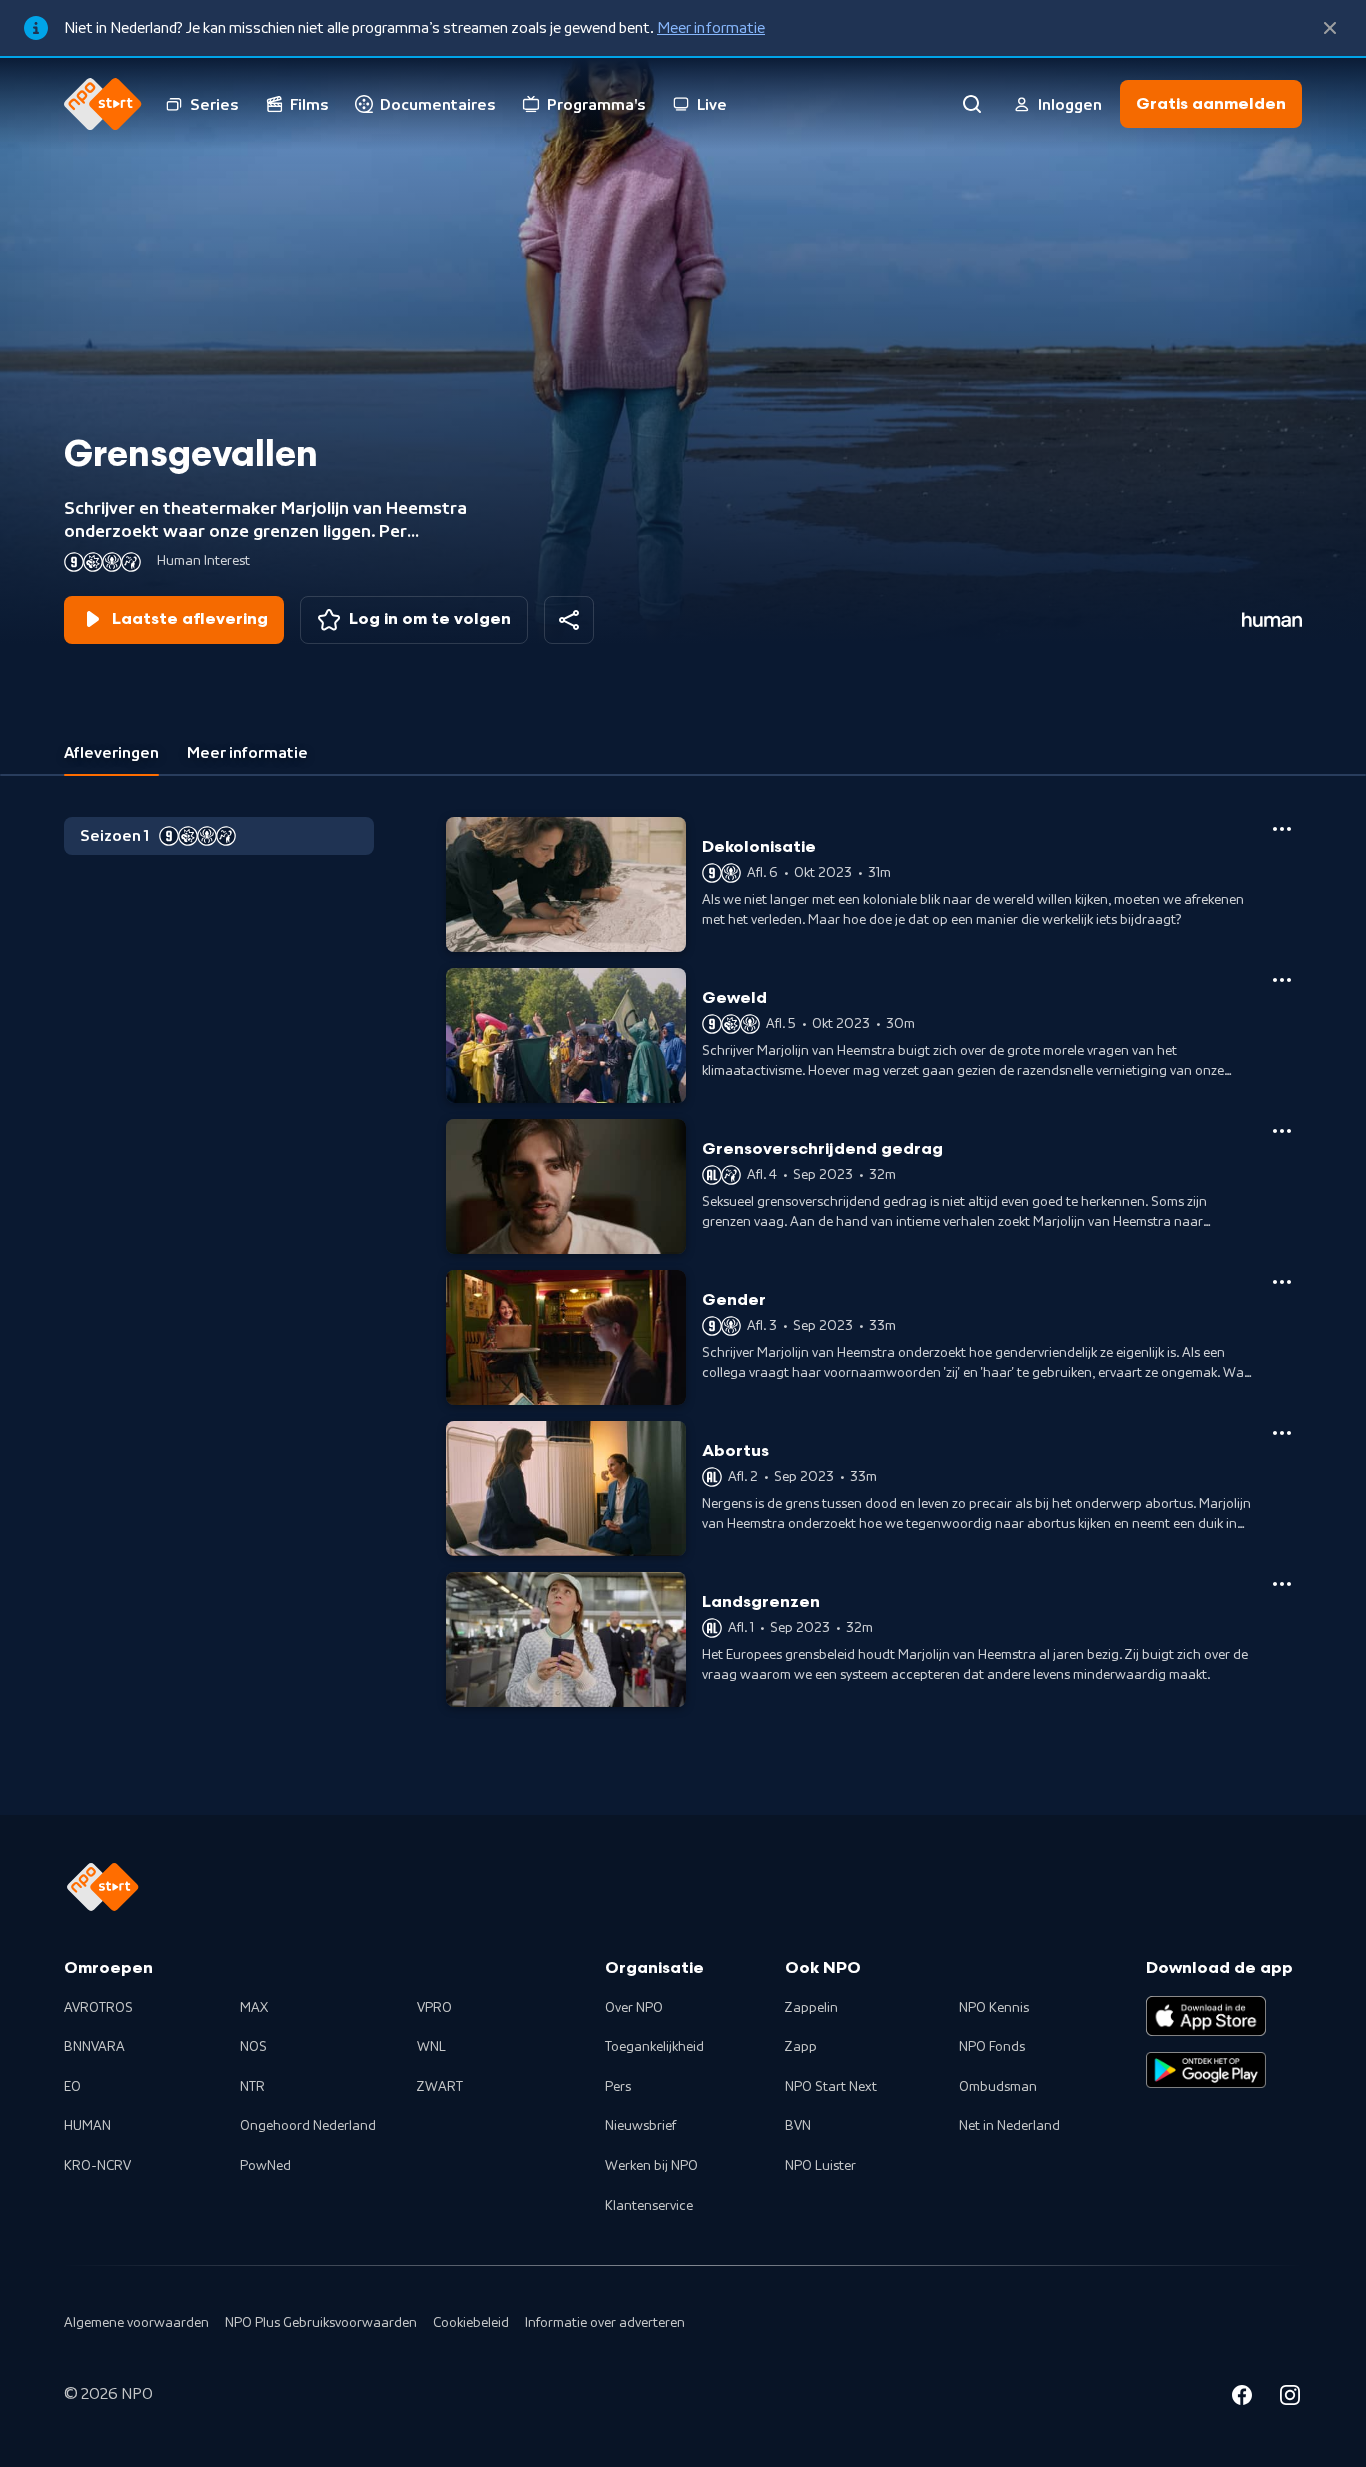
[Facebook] (1242, 2398)
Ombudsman (998, 2087)
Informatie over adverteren (605, 2323)
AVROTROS (98, 2008)
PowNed (265, 2166)
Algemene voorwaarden (136, 2323)
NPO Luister (820, 2166)
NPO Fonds (992, 2047)
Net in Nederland (1009, 2126)
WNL (431, 2047)
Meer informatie (711, 28)
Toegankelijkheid (654, 2047)
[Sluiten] (1330, 28)
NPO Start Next (831, 2087)
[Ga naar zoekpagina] (972, 104)
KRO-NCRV (97, 2166)
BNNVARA (94, 2047)
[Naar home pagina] (103, 104)
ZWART (440, 2087)
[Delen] (569, 620)
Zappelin (811, 2008)
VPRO (434, 2008)
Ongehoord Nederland (308, 2126)
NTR (252, 2087)
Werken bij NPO (651, 2166)
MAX (254, 2008)
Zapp (801, 2047)
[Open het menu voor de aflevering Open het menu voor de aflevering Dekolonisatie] (1282, 829)
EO (72, 2087)
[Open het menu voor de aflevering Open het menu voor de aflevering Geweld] (1282, 980)
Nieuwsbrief (640, 2126)
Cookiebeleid (471, 2323)
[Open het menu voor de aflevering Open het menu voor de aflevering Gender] (1282, 1282)
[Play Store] (1206, 2070)
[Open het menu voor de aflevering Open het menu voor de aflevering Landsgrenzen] (1282, 1584)
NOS (253, 2047)
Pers (618, 2087)
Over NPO (634, 2008)
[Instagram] (1290, 2398)
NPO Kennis (994, 2008)
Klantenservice (649, 2206)
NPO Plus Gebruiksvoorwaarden (321, 2323)
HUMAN (87, 2126)
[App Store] (1206, 2016)
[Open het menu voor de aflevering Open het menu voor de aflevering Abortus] (1282, 1433)
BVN (798, 2126)
